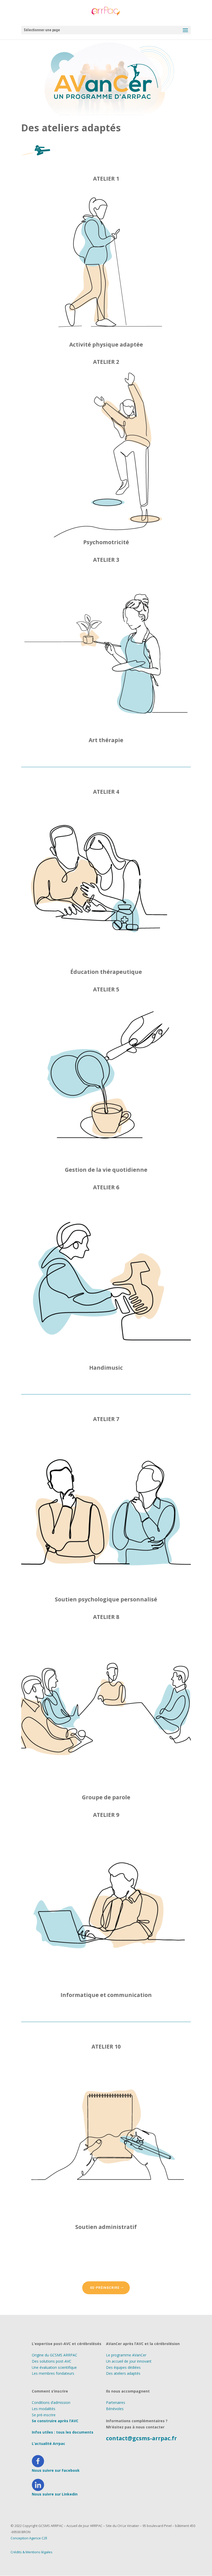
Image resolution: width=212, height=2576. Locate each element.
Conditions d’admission (51, 2402)
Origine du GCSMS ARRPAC (55, 2355)
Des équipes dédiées (123, 2367)
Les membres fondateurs (53, 2373)
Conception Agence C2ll (29, 2538)
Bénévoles (115, 2409)
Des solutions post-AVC (52, 2361)
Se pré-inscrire (44, 2415)
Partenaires (116, 2402)
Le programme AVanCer (126, 2355)
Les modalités (44, 2409)
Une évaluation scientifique (54, 2367)
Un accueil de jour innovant (129, 2361)
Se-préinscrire (105, 2288)
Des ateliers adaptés (123, 2373)
